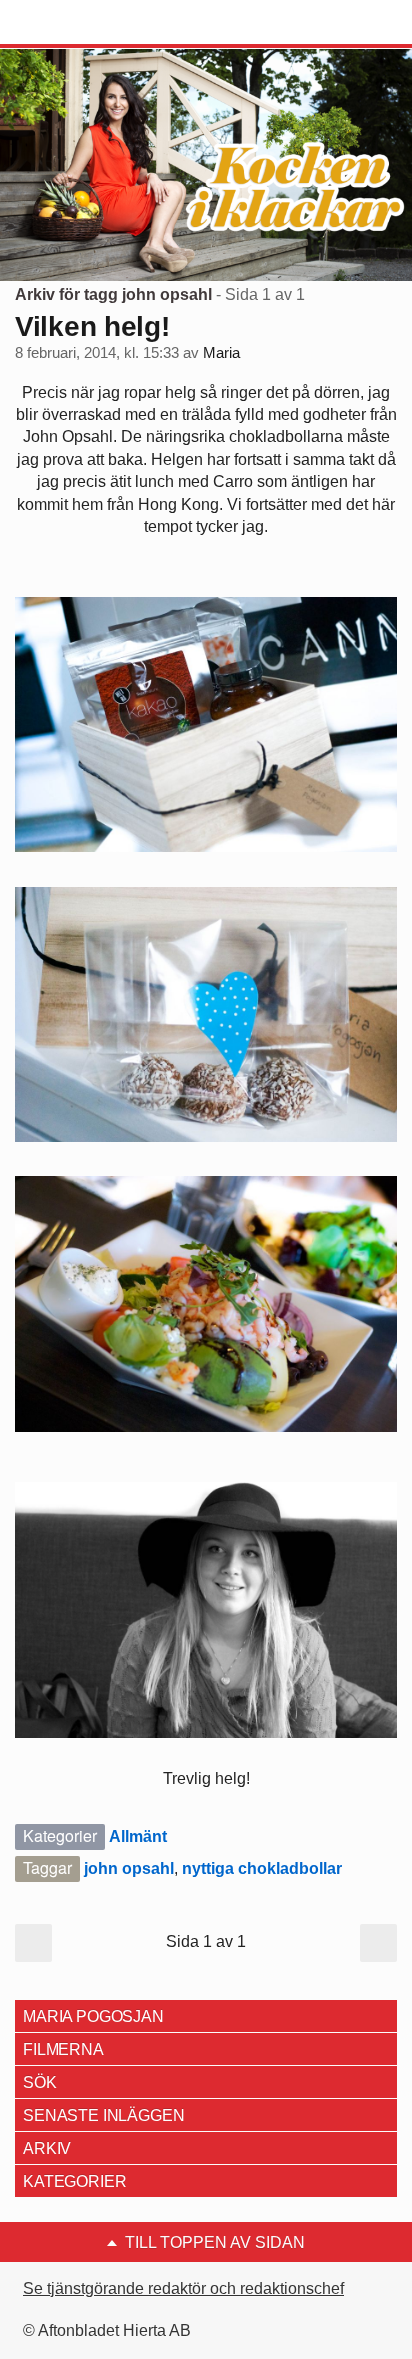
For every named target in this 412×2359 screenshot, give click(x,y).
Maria (221, 353)
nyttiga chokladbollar (262, 1868)
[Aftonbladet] (90, 23)
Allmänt (138, 1836)
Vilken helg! (92, 326)
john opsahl (129, 1868)
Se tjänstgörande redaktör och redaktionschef (183, 2288)
